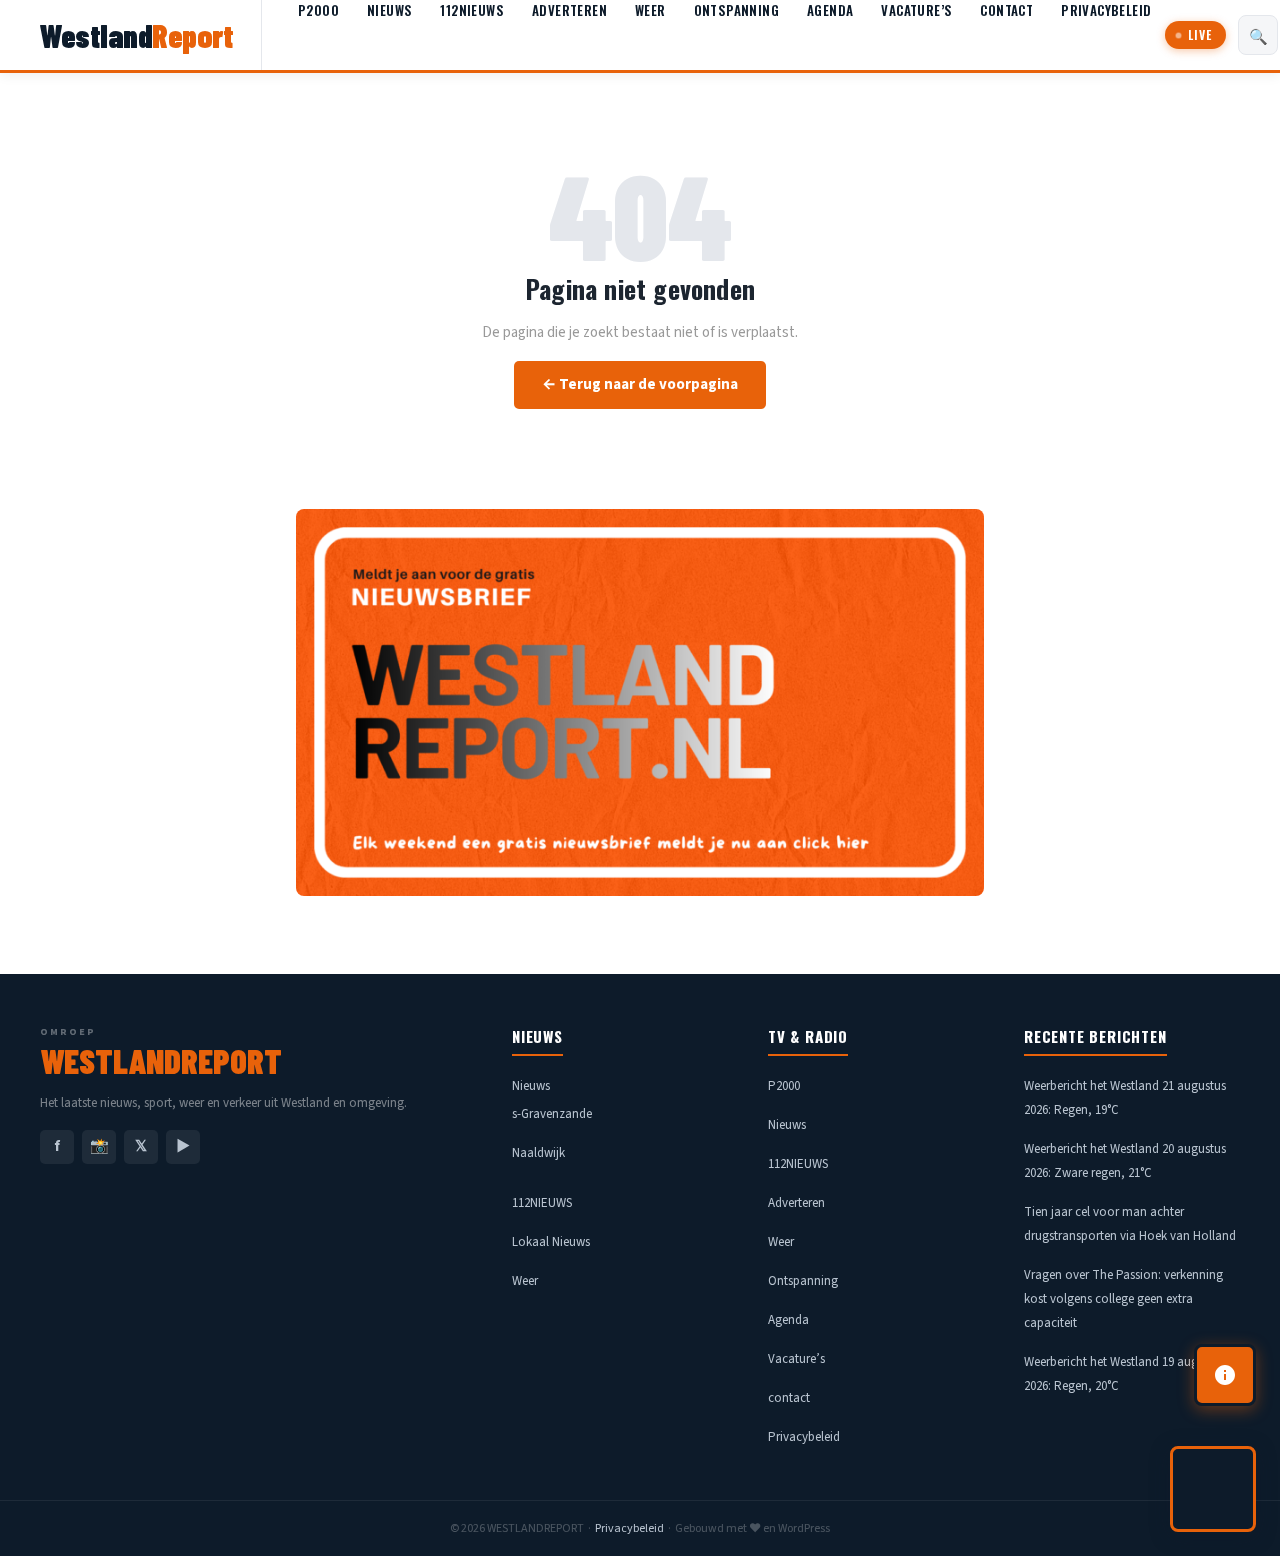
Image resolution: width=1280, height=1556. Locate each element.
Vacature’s (916, 10)
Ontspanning (736, 10)
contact (1006, 10)
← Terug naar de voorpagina (640, 384)
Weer (650, 10)
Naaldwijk (538, 1153)
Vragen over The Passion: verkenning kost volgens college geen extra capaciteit (1123, 1299)
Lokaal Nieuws (551, 1242)
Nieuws (389, 10)
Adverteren (569, 10)
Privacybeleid (1106, 10)
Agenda (830, 10)
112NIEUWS (472, 10)
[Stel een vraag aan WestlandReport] (1213, 1489)
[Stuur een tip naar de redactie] (1225, 1375)
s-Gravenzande (552, 1114)
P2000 (318, 10)
